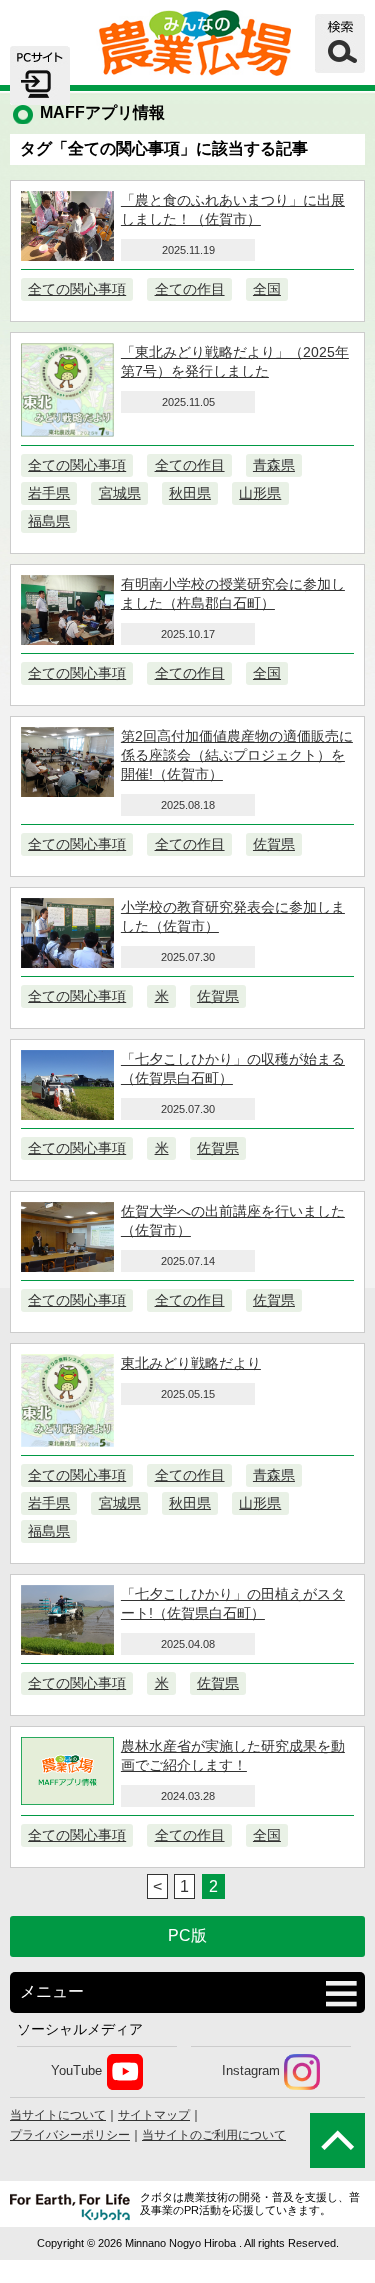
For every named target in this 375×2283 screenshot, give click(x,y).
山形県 (260, 493)
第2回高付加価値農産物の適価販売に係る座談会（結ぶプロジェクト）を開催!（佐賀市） (237, 755)
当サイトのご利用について (214, 2135)
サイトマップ (154, 2115)
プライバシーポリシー (70, 2135)
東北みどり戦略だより (191, 1363)
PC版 (187, 1935)
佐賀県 (274, 844)
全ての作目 (190, 289)
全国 (267, 289)
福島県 (49, 521)
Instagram (251, 2071)
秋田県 (190, 493)
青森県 (274, 465)
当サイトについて (58, 2115)
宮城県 (120, 493)
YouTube (76, 2071)
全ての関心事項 (77, 289)
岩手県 (49, 493)
